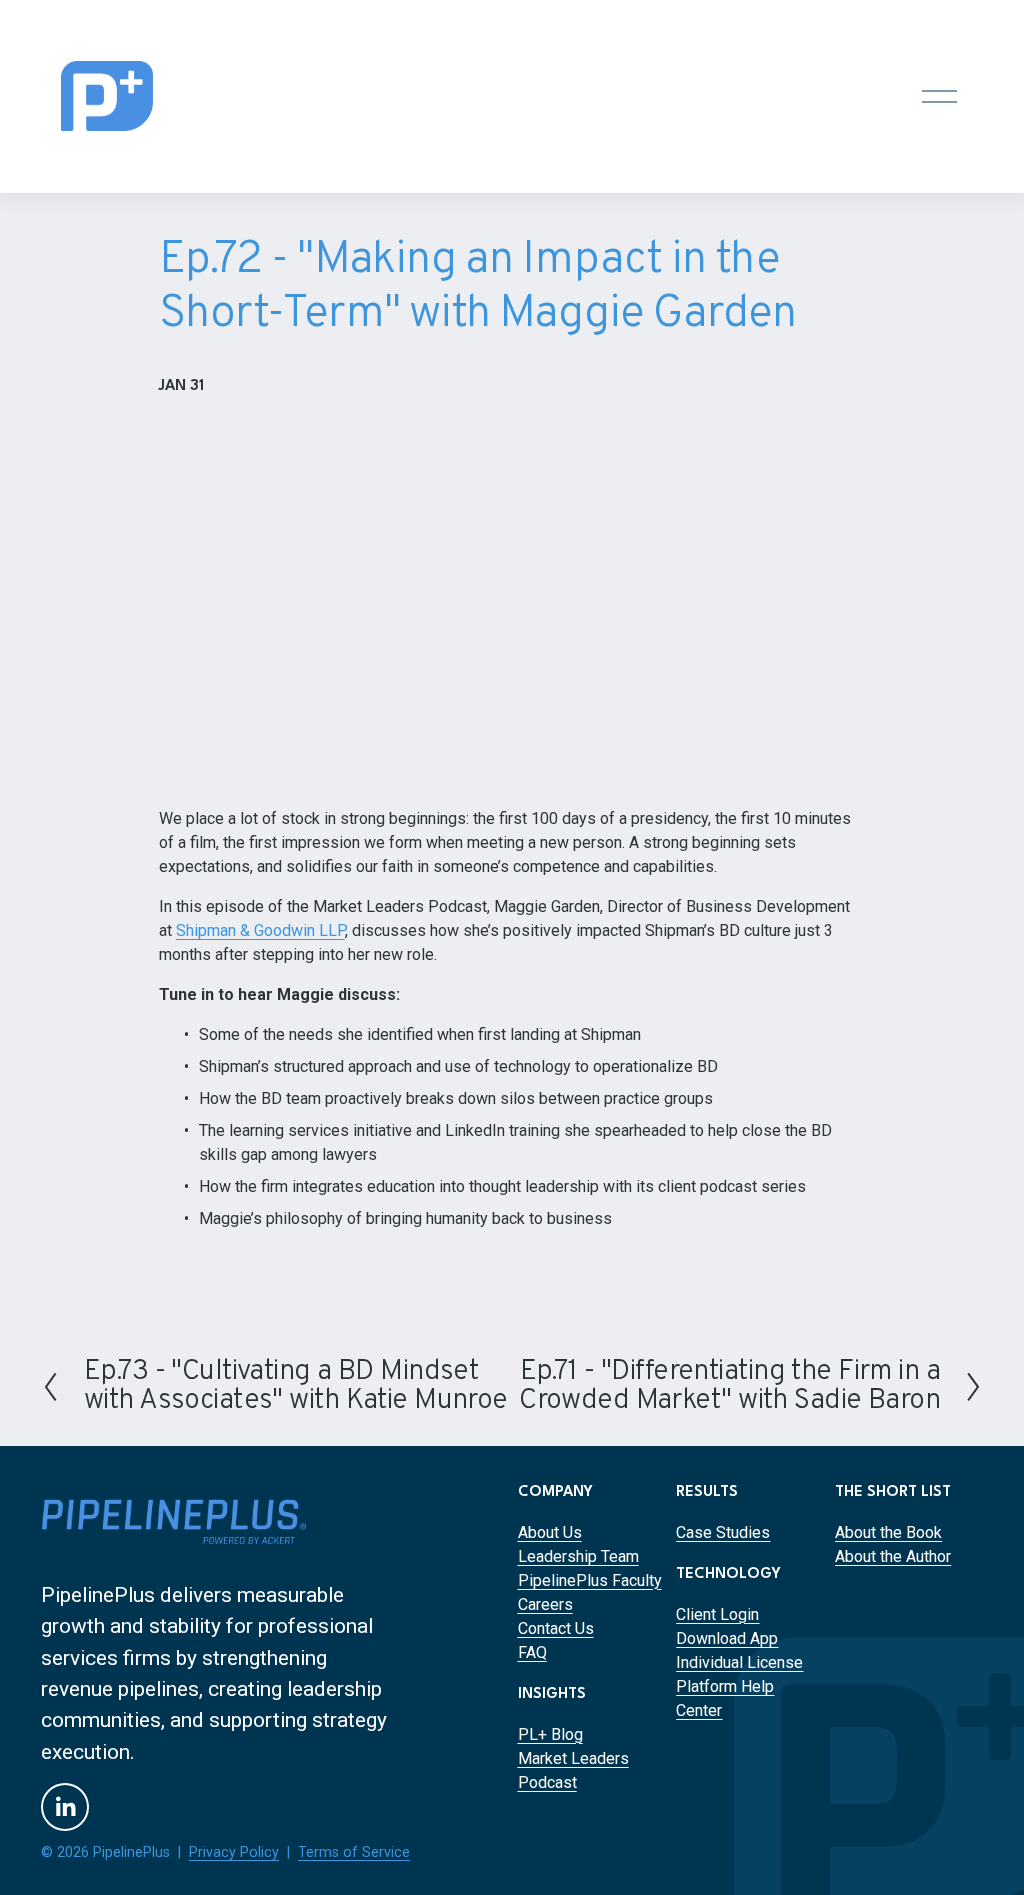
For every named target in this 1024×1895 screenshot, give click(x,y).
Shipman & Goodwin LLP (260, 930)
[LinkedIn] (65, 1807)
